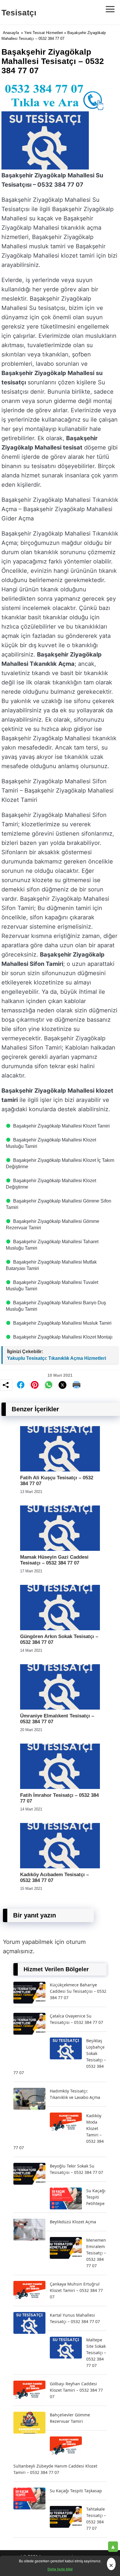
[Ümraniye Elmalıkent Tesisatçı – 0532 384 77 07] (60, 1708)
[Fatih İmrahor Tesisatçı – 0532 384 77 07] (60, 1787)
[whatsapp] (49, 1385)
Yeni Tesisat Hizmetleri (44, 33)
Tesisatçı (19, 13)
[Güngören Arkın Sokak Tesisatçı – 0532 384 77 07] (60, 1629)
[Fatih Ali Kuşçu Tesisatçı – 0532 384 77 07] (60, 1470)
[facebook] (21, 1385)
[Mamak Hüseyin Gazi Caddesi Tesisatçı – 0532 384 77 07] (60, 1549)
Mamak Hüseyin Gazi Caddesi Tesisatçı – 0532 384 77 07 (54, 1560)
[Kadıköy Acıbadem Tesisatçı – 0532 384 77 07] (60, 1867)
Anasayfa (11, 33)
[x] (63, 1385)
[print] (77, 1385)
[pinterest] (35, 1385)
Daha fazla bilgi (60, 2569)
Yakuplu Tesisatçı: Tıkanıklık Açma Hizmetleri (57, 1358)
